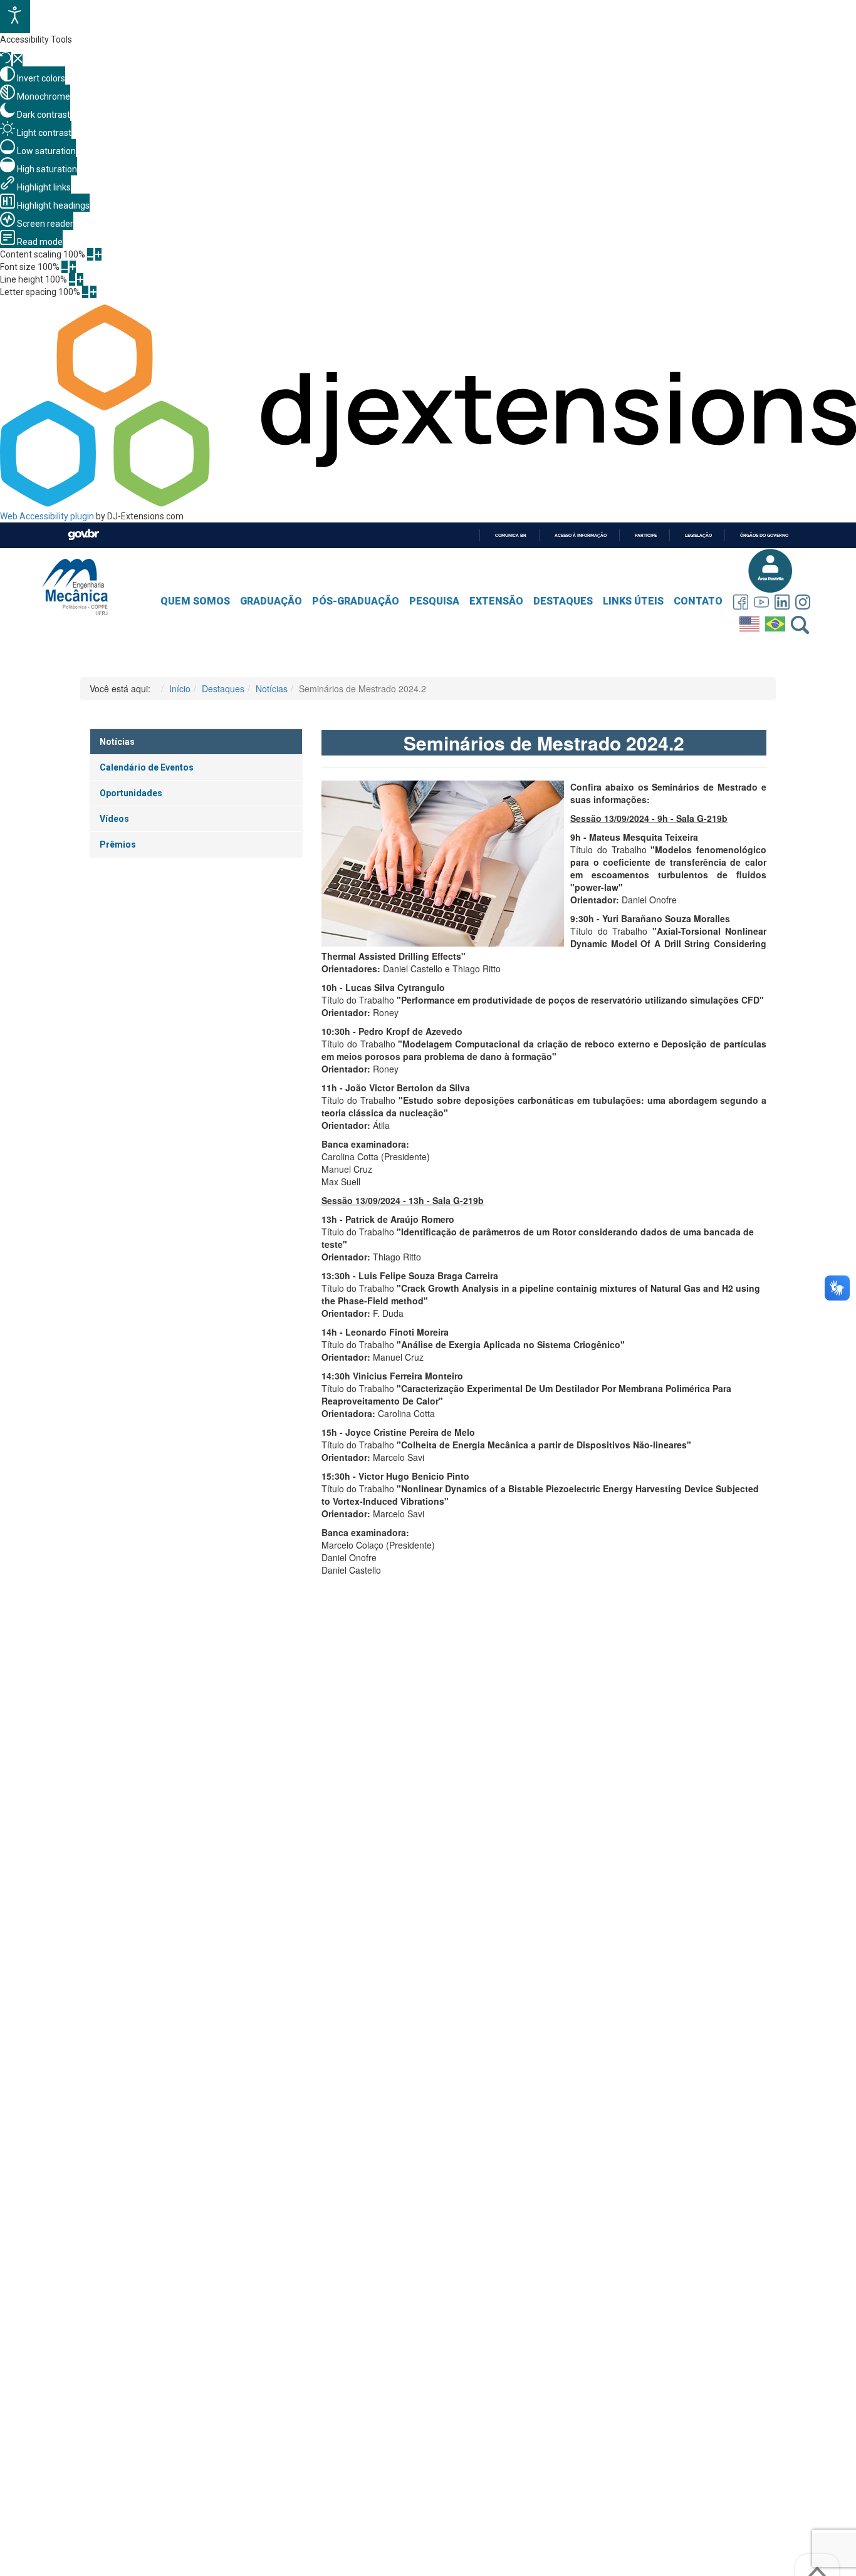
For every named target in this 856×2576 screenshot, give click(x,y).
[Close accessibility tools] (18, 60)
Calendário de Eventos (147, 767)
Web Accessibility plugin (47, 516)
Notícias (117, 742)
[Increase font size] (73, 267)
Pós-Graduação (356, 601)
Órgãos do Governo (764, 535)
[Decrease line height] (72, 279)
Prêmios (118, 844)
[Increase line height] (80, 279)
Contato (698, 601)
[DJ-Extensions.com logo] (428, 504)
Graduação (271, 601)
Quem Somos (195, 601)
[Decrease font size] (65, 267)
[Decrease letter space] (85, 292)
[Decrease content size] (90, 254)
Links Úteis (633, 601)
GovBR (83, 535)
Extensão (496, 601)
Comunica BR (511, 535)
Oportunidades (131, 793)
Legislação (698, 535)
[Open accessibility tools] (15, 17)
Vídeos (114, 819)
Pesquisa (434, 601)
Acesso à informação (581, 535)
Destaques (563, 601)
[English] (751, 621)
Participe (646, 535)
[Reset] (6, 59)
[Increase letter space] (93, 292)
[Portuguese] (777, 621)
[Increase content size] (98, 254)
